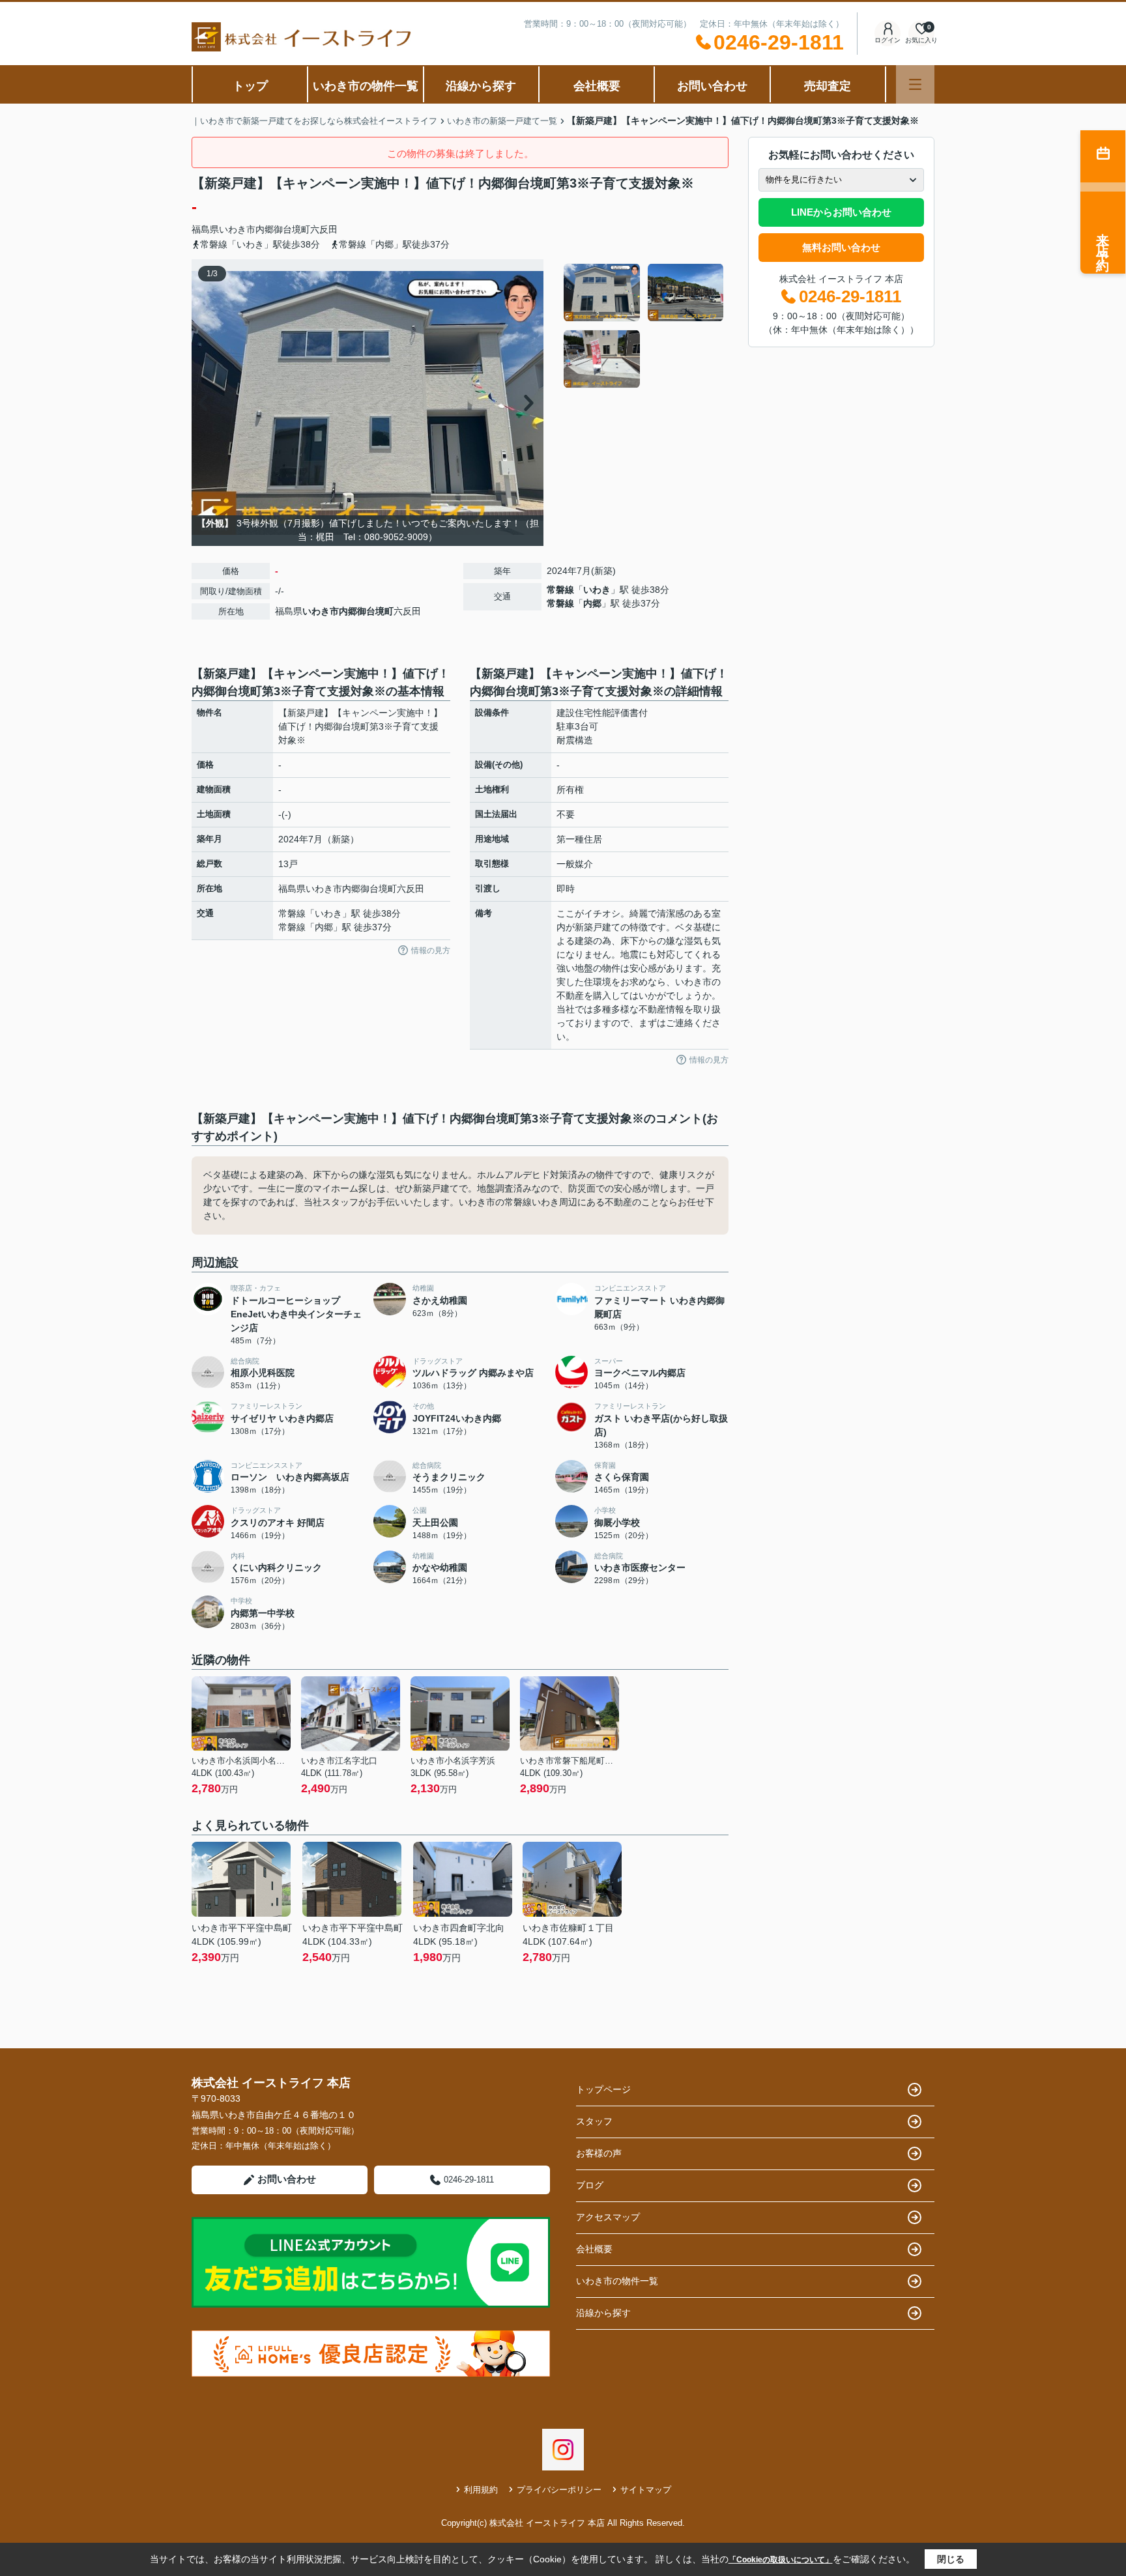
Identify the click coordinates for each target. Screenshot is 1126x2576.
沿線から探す (481, 86)
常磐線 (560, 590)
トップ (250, 86)
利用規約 (481, 2490)
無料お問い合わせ (841, 247)
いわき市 (237, 229)
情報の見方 (431, 951)
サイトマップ (646, 2490)
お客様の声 (599, 2153)
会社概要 (597, 86)
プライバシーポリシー (559, 2490)
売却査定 (828, 86)
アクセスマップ (608, 2217)
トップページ (603, 2089)
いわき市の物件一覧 (366, 86)
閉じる (951, 2559)
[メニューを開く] (915, 84)
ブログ (590, 2185)
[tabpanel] (644, 326)
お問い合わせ (712, 86)
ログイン (888, 40)
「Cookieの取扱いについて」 (781, 2560)
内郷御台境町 (283, 229)
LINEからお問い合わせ (841, 212)
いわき (597, 590)
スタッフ (594, 2121)
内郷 (592, 603)
